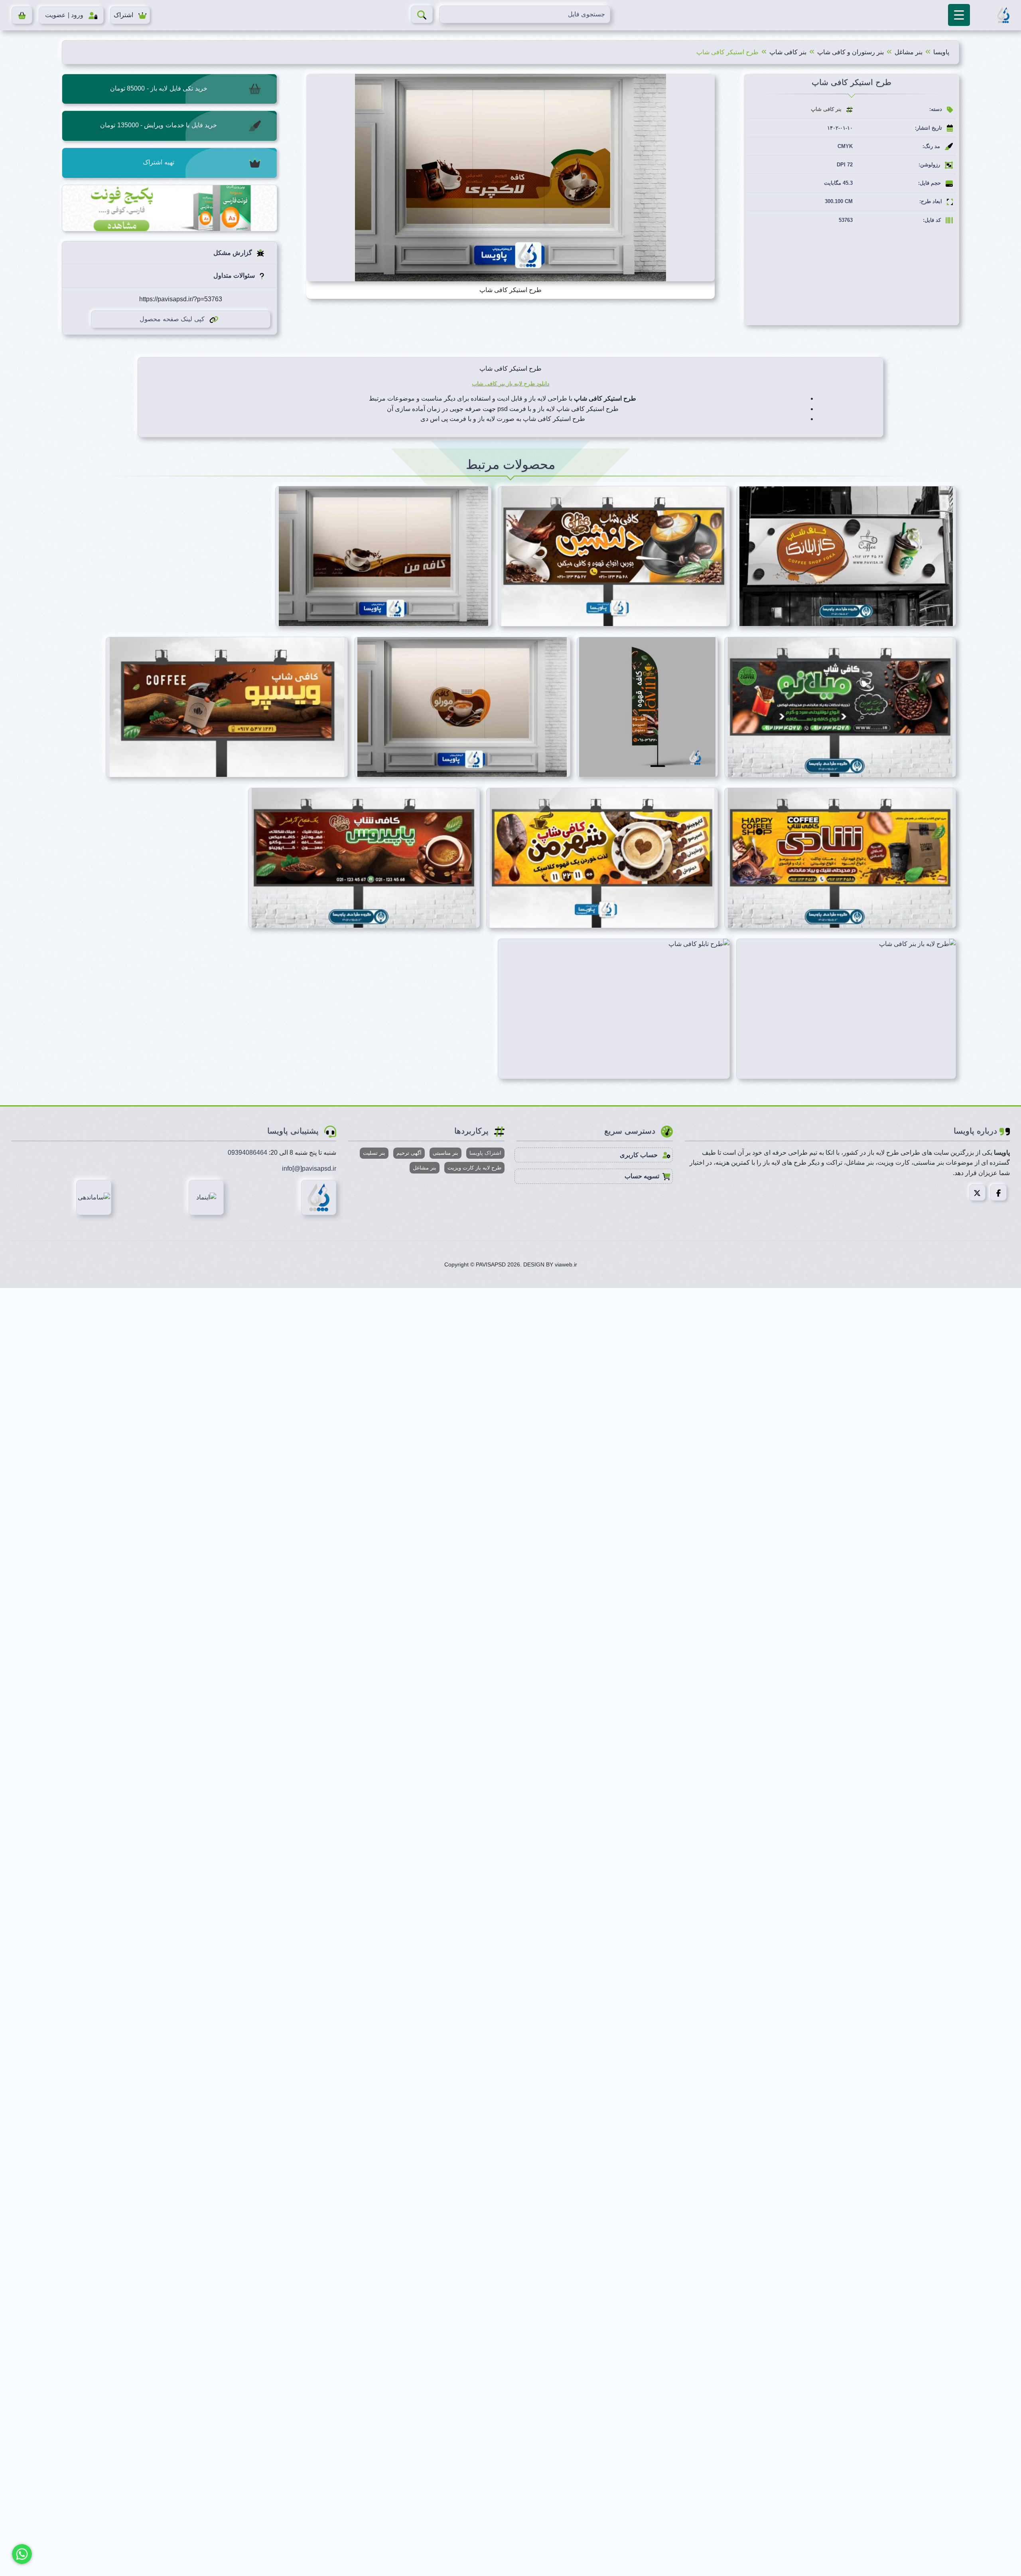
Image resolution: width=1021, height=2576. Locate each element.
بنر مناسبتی (445, 1153)
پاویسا (941, 52)
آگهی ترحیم (409, 1153)
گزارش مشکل (234, 253)
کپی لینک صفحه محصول (172, 319)
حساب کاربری (640, 1155)
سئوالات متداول (235, 276)
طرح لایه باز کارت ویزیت (474, 1168)
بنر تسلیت (374, 1153)
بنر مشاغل (909, 52)
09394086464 (247, 1153)
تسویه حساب (642, 1176)
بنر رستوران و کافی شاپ (851, 52)
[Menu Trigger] (959, 15)
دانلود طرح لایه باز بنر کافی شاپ (510, 383)
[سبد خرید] (22, 15)
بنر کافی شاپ (788, 52)
